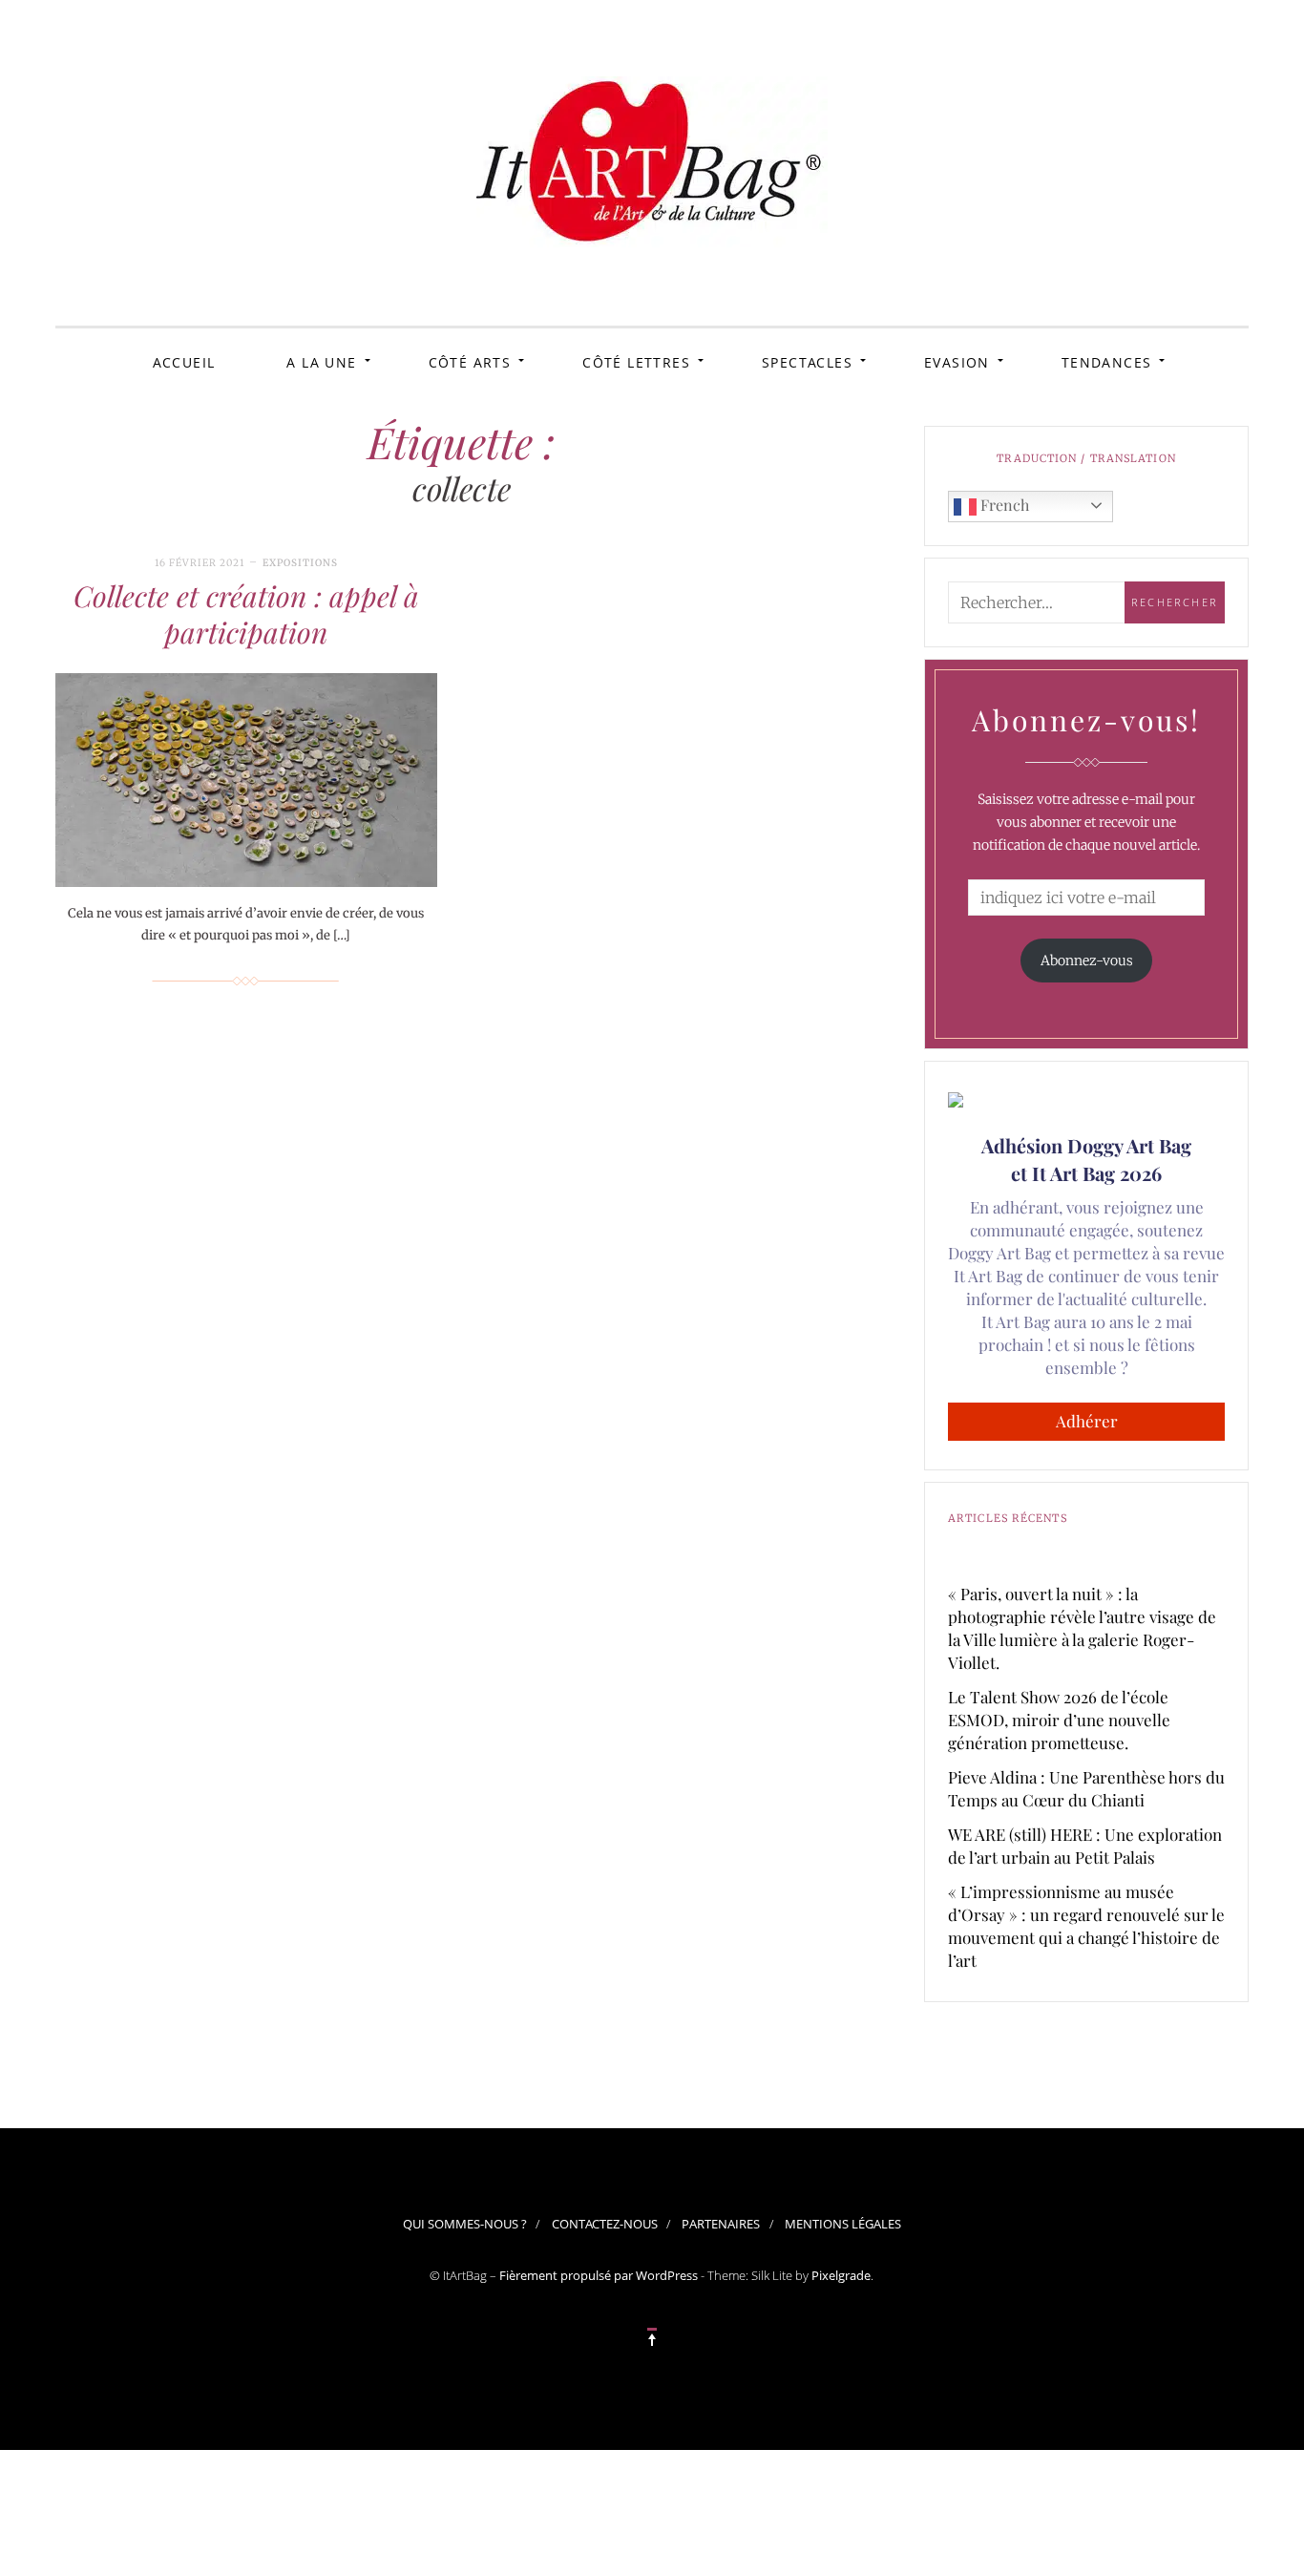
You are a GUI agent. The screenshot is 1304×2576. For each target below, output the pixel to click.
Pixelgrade (841, 2275)
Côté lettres (636, 362)
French (1003, 505)
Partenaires (721, 2224)
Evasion (957, 362)
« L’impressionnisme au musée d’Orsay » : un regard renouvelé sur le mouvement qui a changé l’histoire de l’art (1086, 1926)
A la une (321, 362)
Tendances (1107, 362)
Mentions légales (843, 2224)
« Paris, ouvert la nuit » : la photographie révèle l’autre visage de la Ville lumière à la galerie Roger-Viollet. (1082, 1628)
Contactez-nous (605, 2224)
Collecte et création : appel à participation (246, 614)
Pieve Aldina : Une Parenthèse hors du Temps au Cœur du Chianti (1086, 1788)
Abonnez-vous (1087, 961)
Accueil (184, 362)
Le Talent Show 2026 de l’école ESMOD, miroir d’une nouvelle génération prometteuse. (1059, 1720)
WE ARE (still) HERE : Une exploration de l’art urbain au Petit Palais (1085, 1846)
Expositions (300, 563)
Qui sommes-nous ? (465, 2224)
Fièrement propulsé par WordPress (599, 2275)
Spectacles (807, 362)
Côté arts (470, 362)
